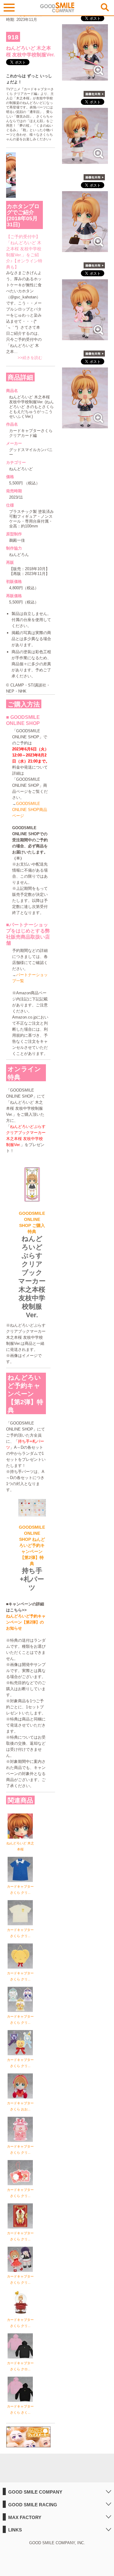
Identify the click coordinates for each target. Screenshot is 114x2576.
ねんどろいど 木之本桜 (20, 1846)
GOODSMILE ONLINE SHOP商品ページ (30, 810)
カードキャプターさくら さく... (20, 2409)
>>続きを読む (30, 358)
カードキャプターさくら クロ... (20, 2366)
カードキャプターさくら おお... (20, 2106)
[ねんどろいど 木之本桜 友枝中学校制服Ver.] (85, 77)
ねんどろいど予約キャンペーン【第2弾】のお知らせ (26, 1622)
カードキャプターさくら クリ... (20, 1890)
